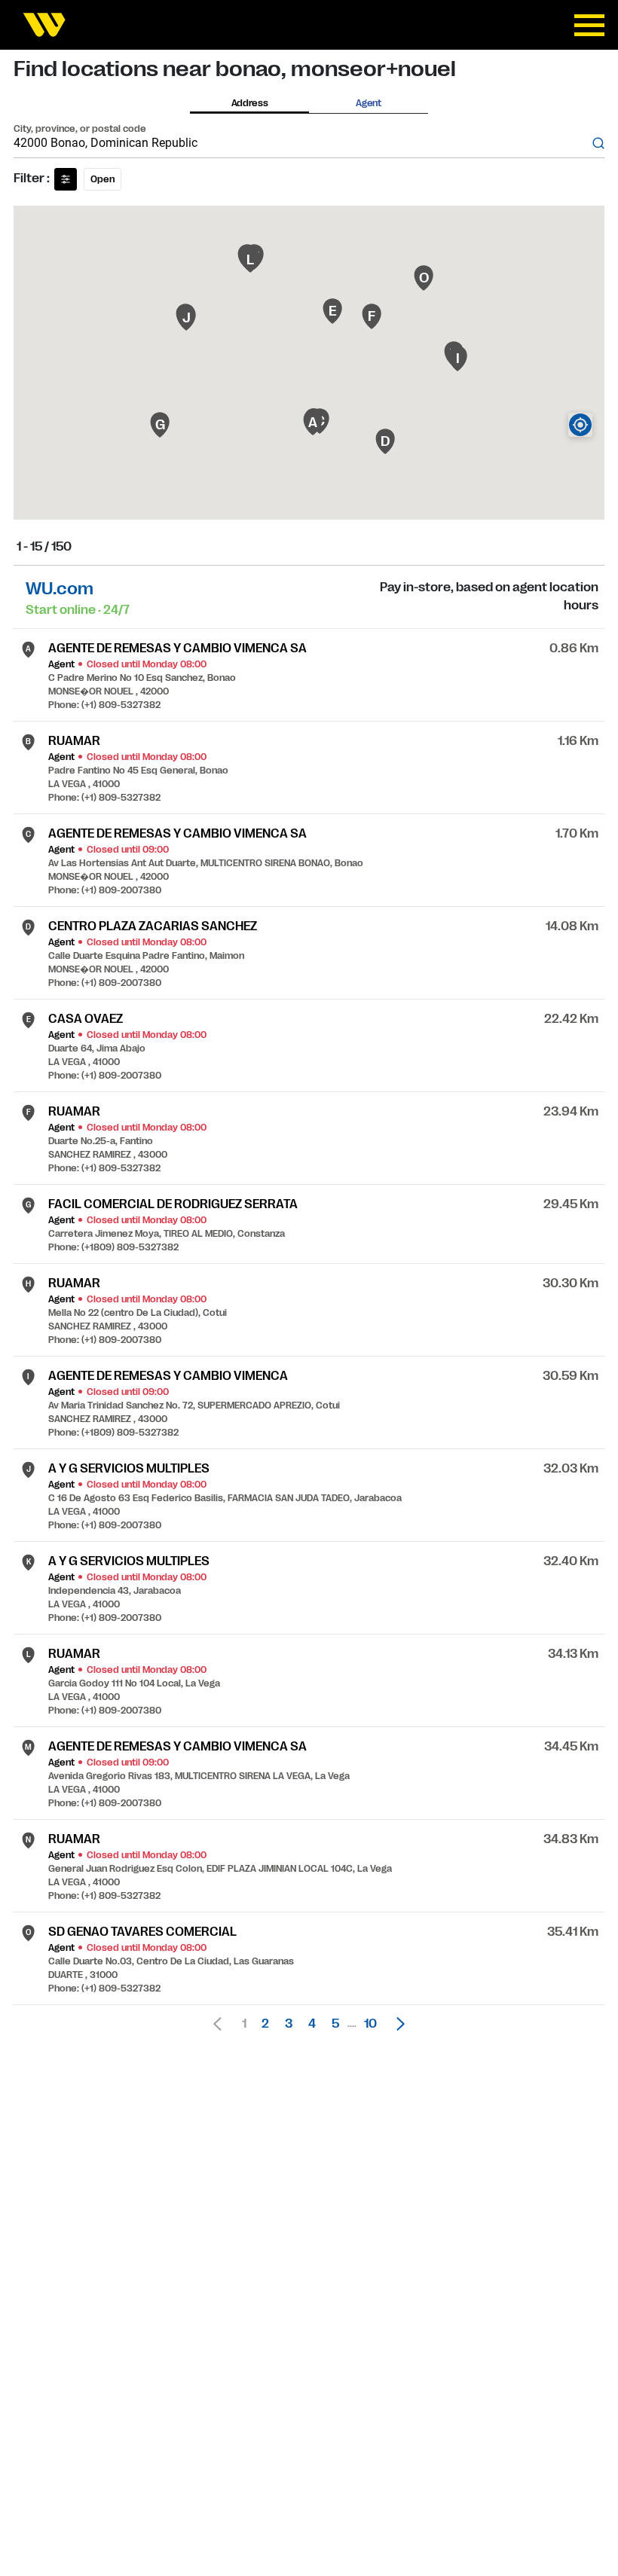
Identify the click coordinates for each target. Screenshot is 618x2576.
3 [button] (289, 2024)
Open (102, 179)
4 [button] (312, 2024)
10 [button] (370, 2024)
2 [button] (265, 2024)
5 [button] (335, 2024)
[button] (396, 2024)
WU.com (60, 589)
